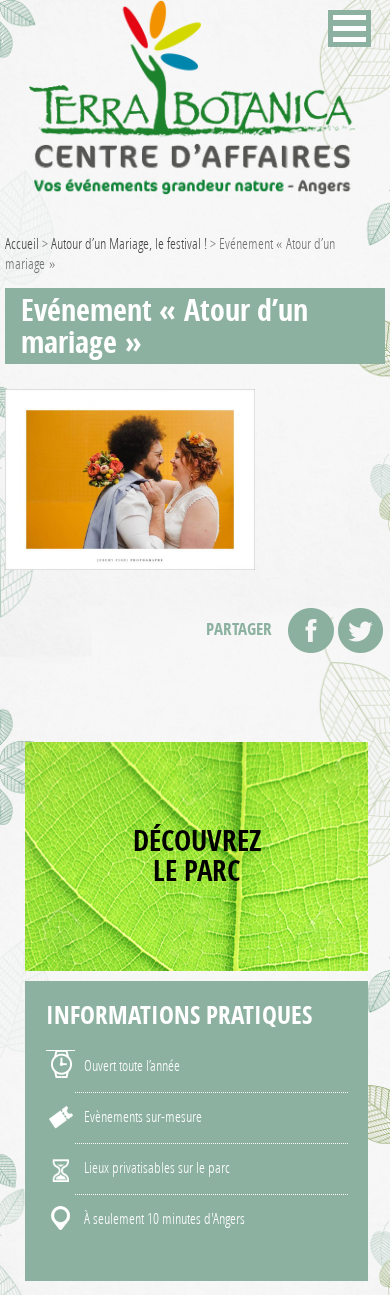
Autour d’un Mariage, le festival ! (129, 243)
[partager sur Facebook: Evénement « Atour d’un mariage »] (311, 630)
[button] (349, 28)
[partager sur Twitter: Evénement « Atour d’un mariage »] (360, 630)
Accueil (22, 243)
